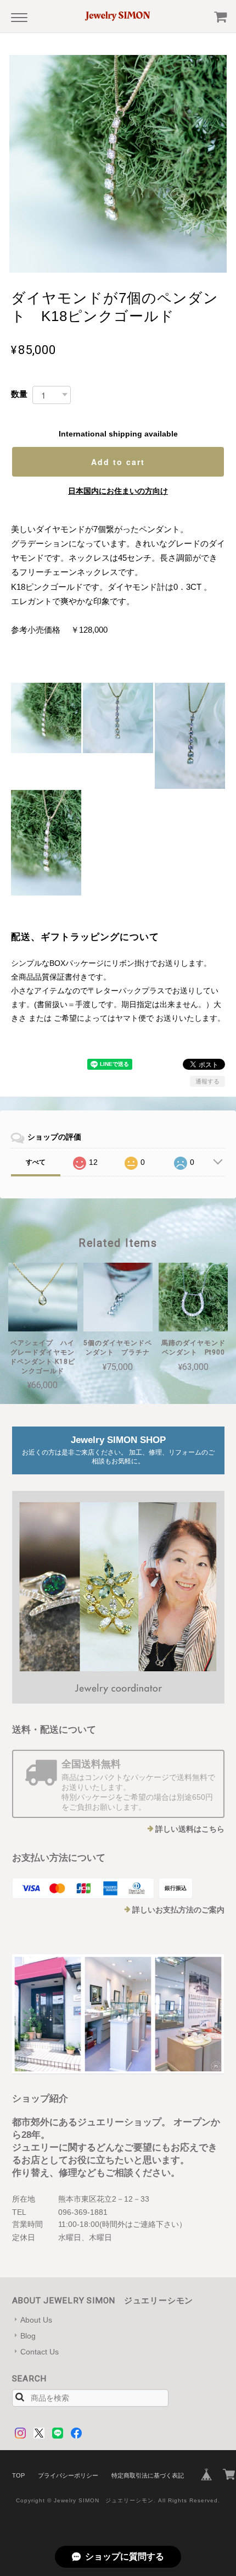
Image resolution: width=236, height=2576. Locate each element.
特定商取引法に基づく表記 (148, 2475)
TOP (18, 2475)
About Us (36, 2320)
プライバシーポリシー (68, 2475)
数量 (19, 394)
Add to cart (118, 462)
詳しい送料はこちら (190, 1829)
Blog (28, 2336)
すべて (36, 1162)
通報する (207, 1081)
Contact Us (40, 2352)
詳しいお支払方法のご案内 (178, 1910)
